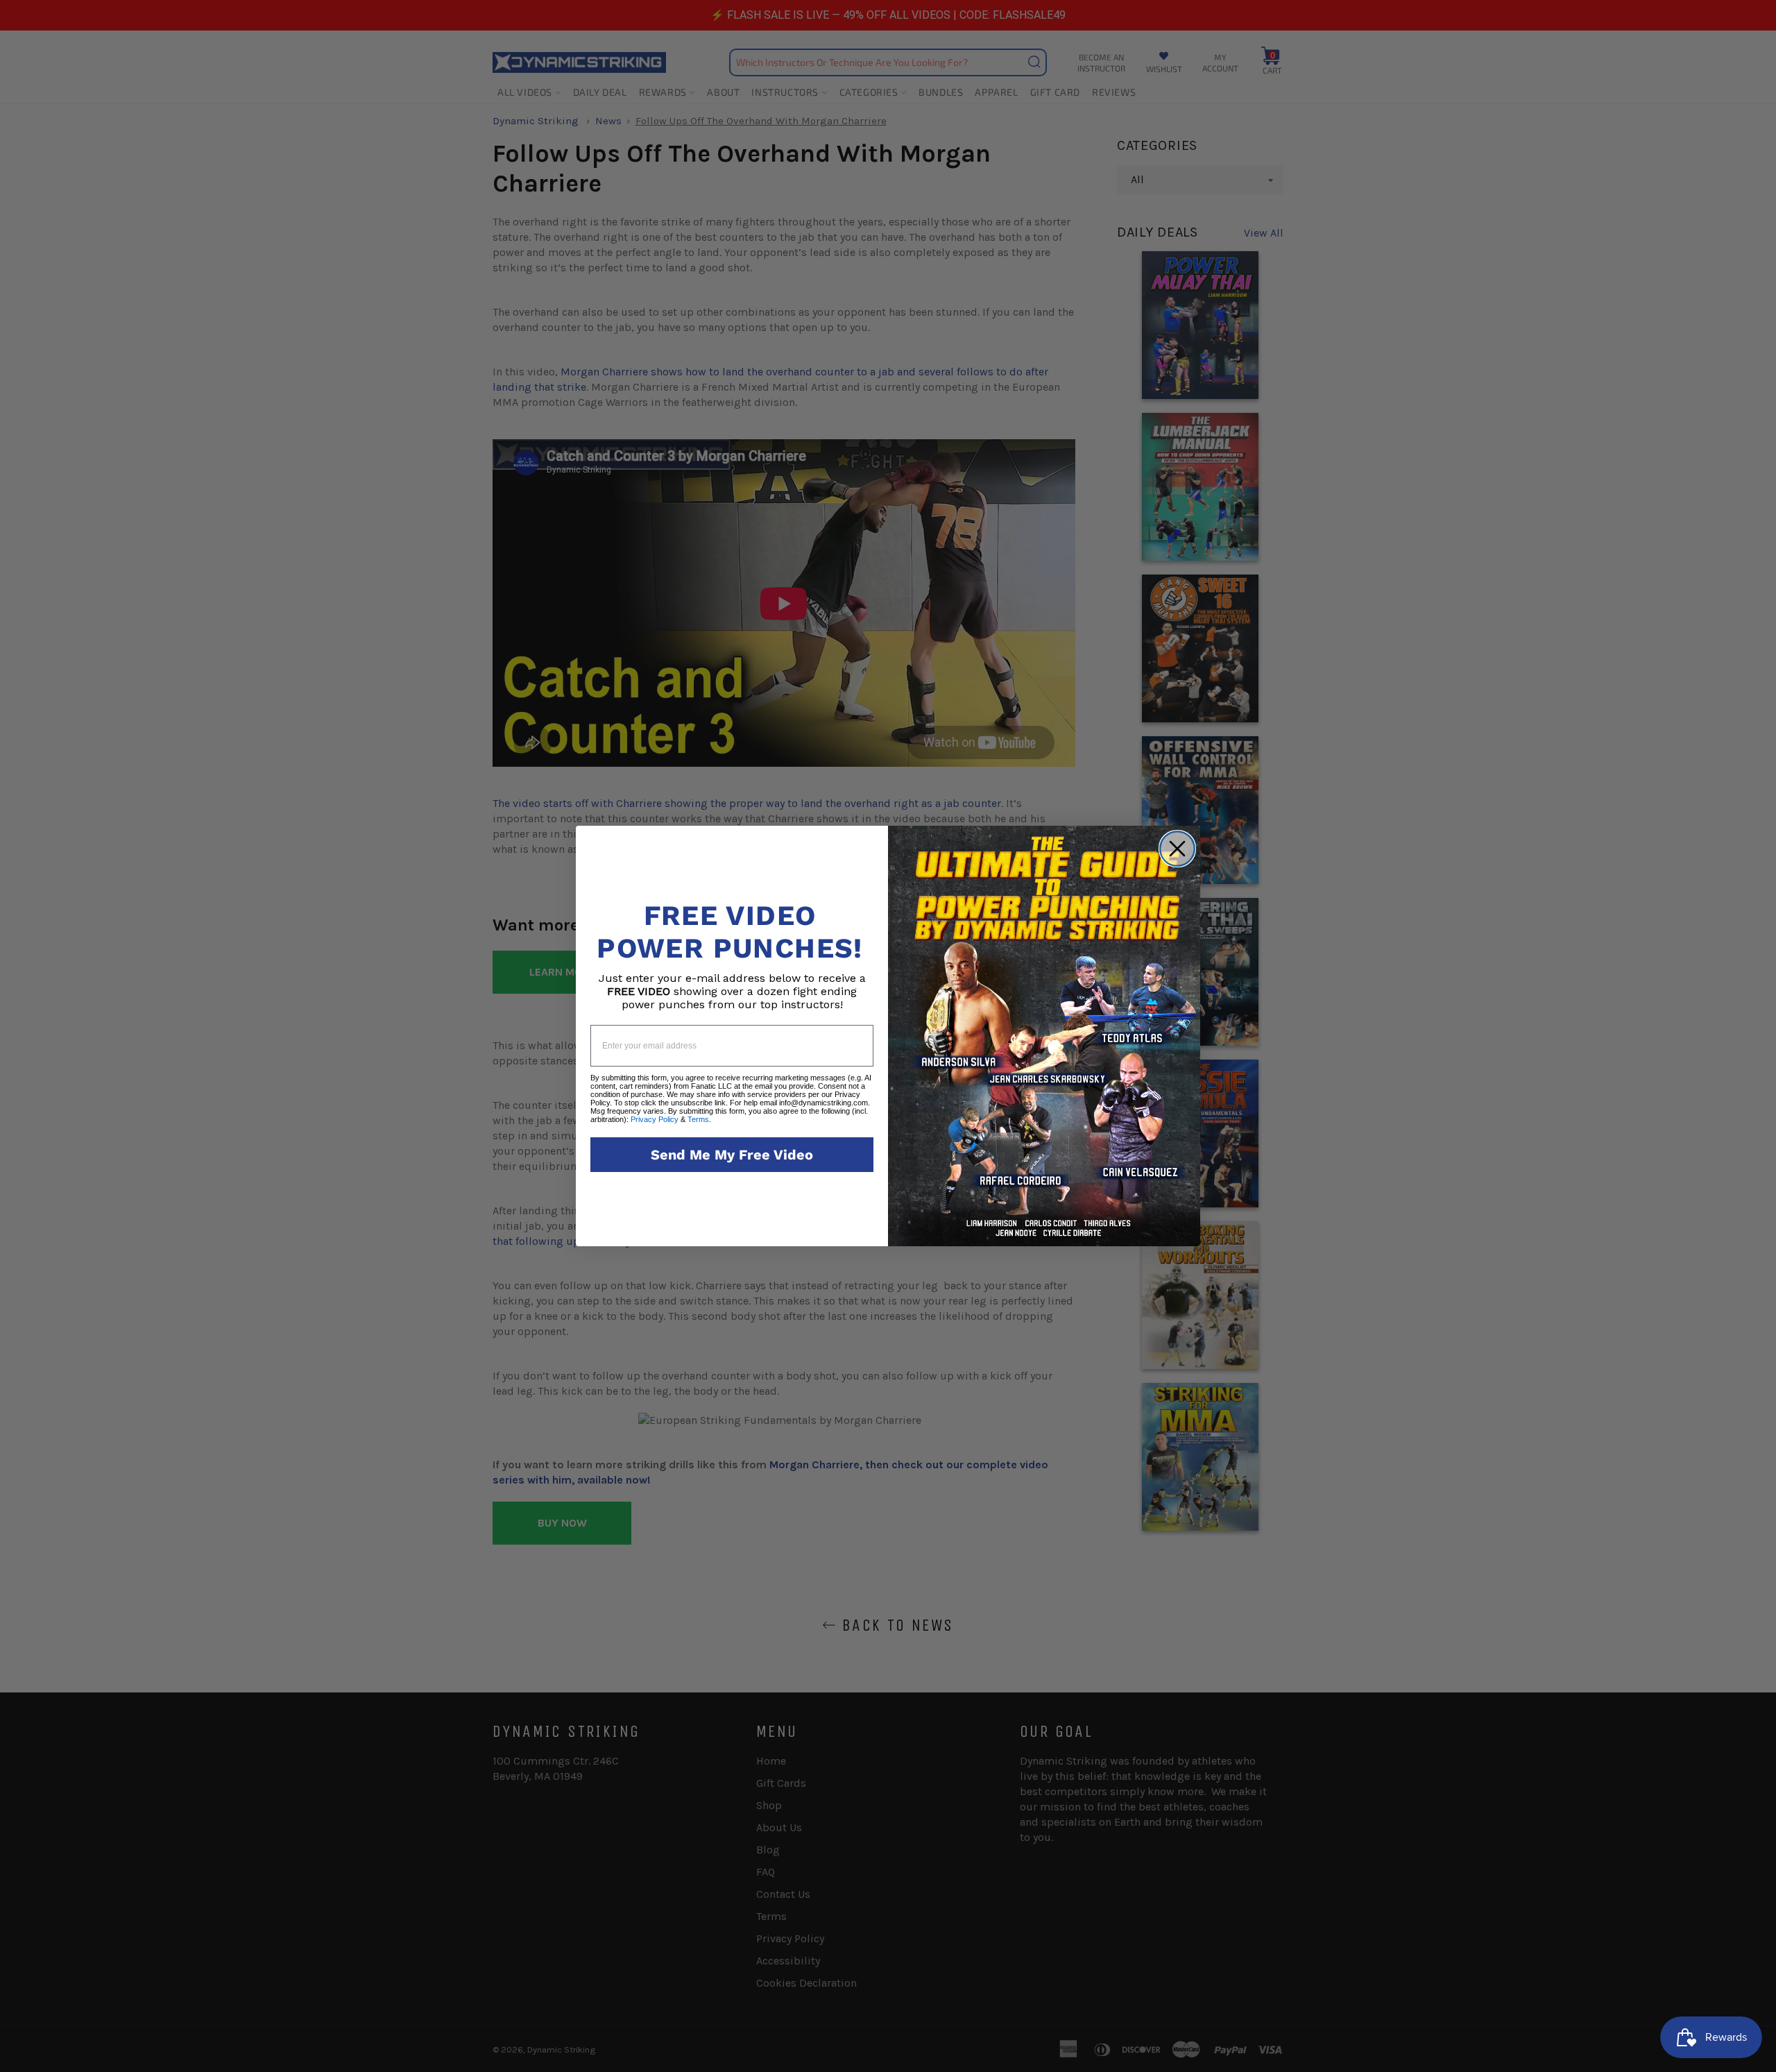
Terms (698, 1119)
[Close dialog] (1177, 849)
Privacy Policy (655, 1119)
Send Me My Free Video (732, 1155)
